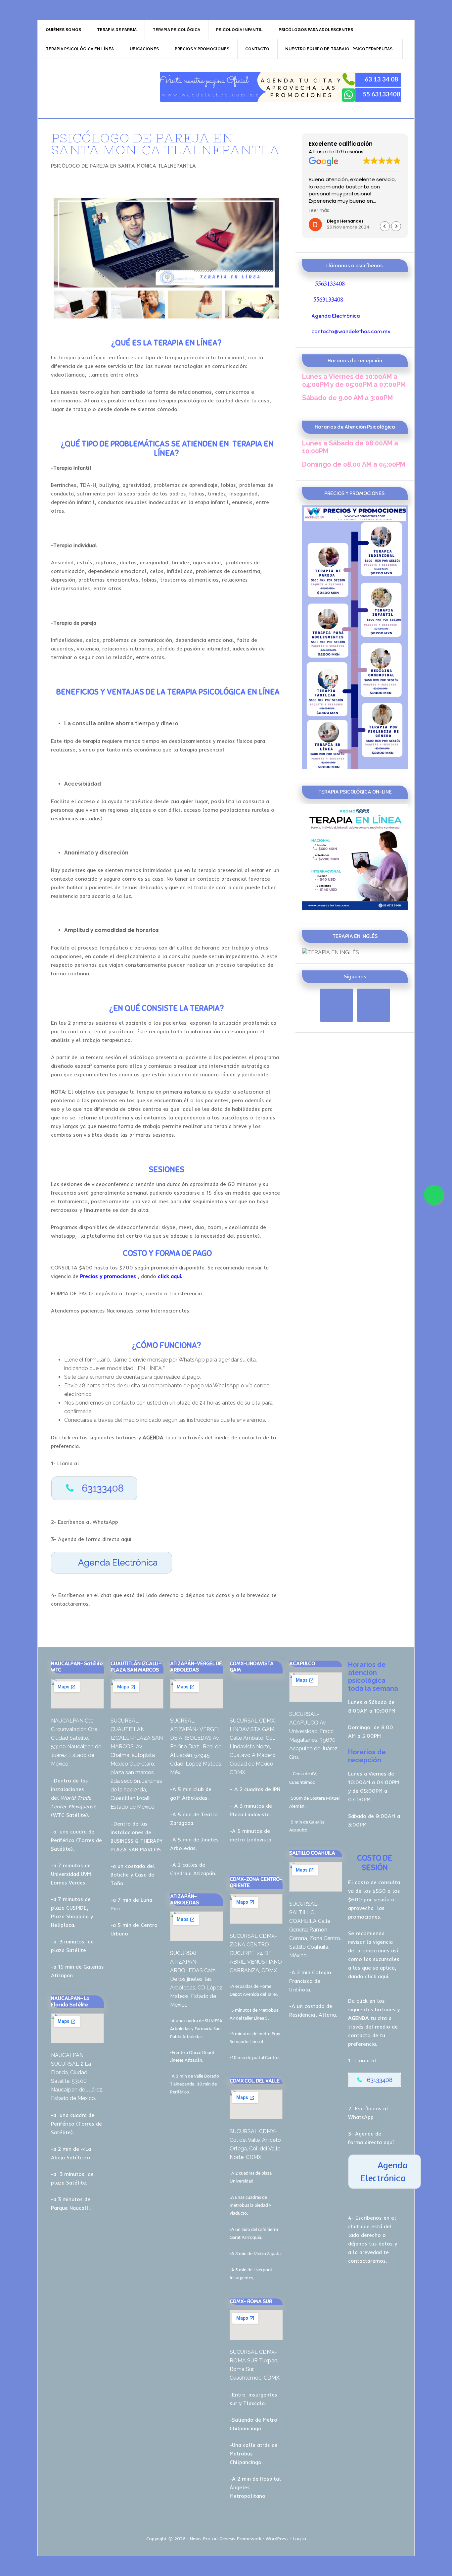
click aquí (377, 1976)
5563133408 (330, 283)
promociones (373, 1950)
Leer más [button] (319, 211)
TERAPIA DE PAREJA (94, 87)
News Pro (200, 2539)
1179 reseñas (349, 152)
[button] (396, 226)
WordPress (277, 2539)
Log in (299, 2539)
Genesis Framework (240, 2539)
